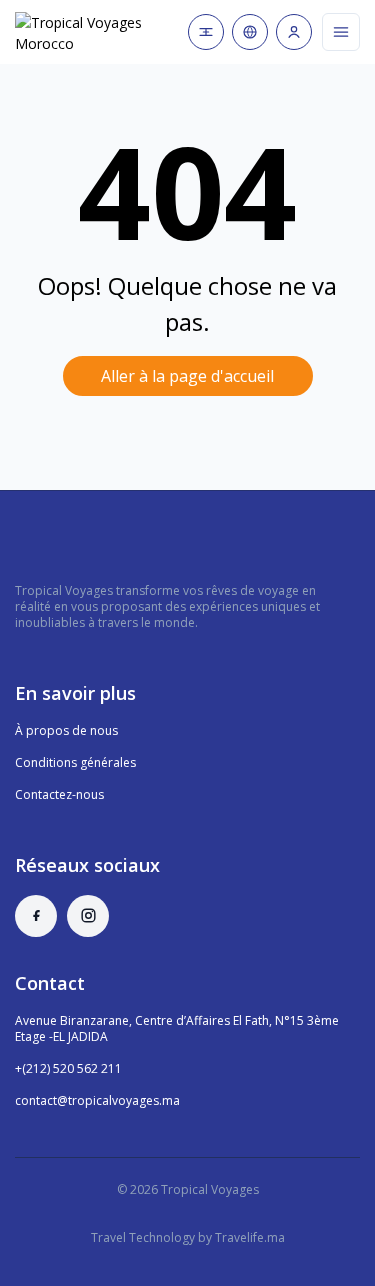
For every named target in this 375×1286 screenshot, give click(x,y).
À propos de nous (66, 730)
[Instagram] (88, 916)
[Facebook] (36, 916)
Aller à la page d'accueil (187, 376)
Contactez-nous (59, 794)
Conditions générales (75, 762)
